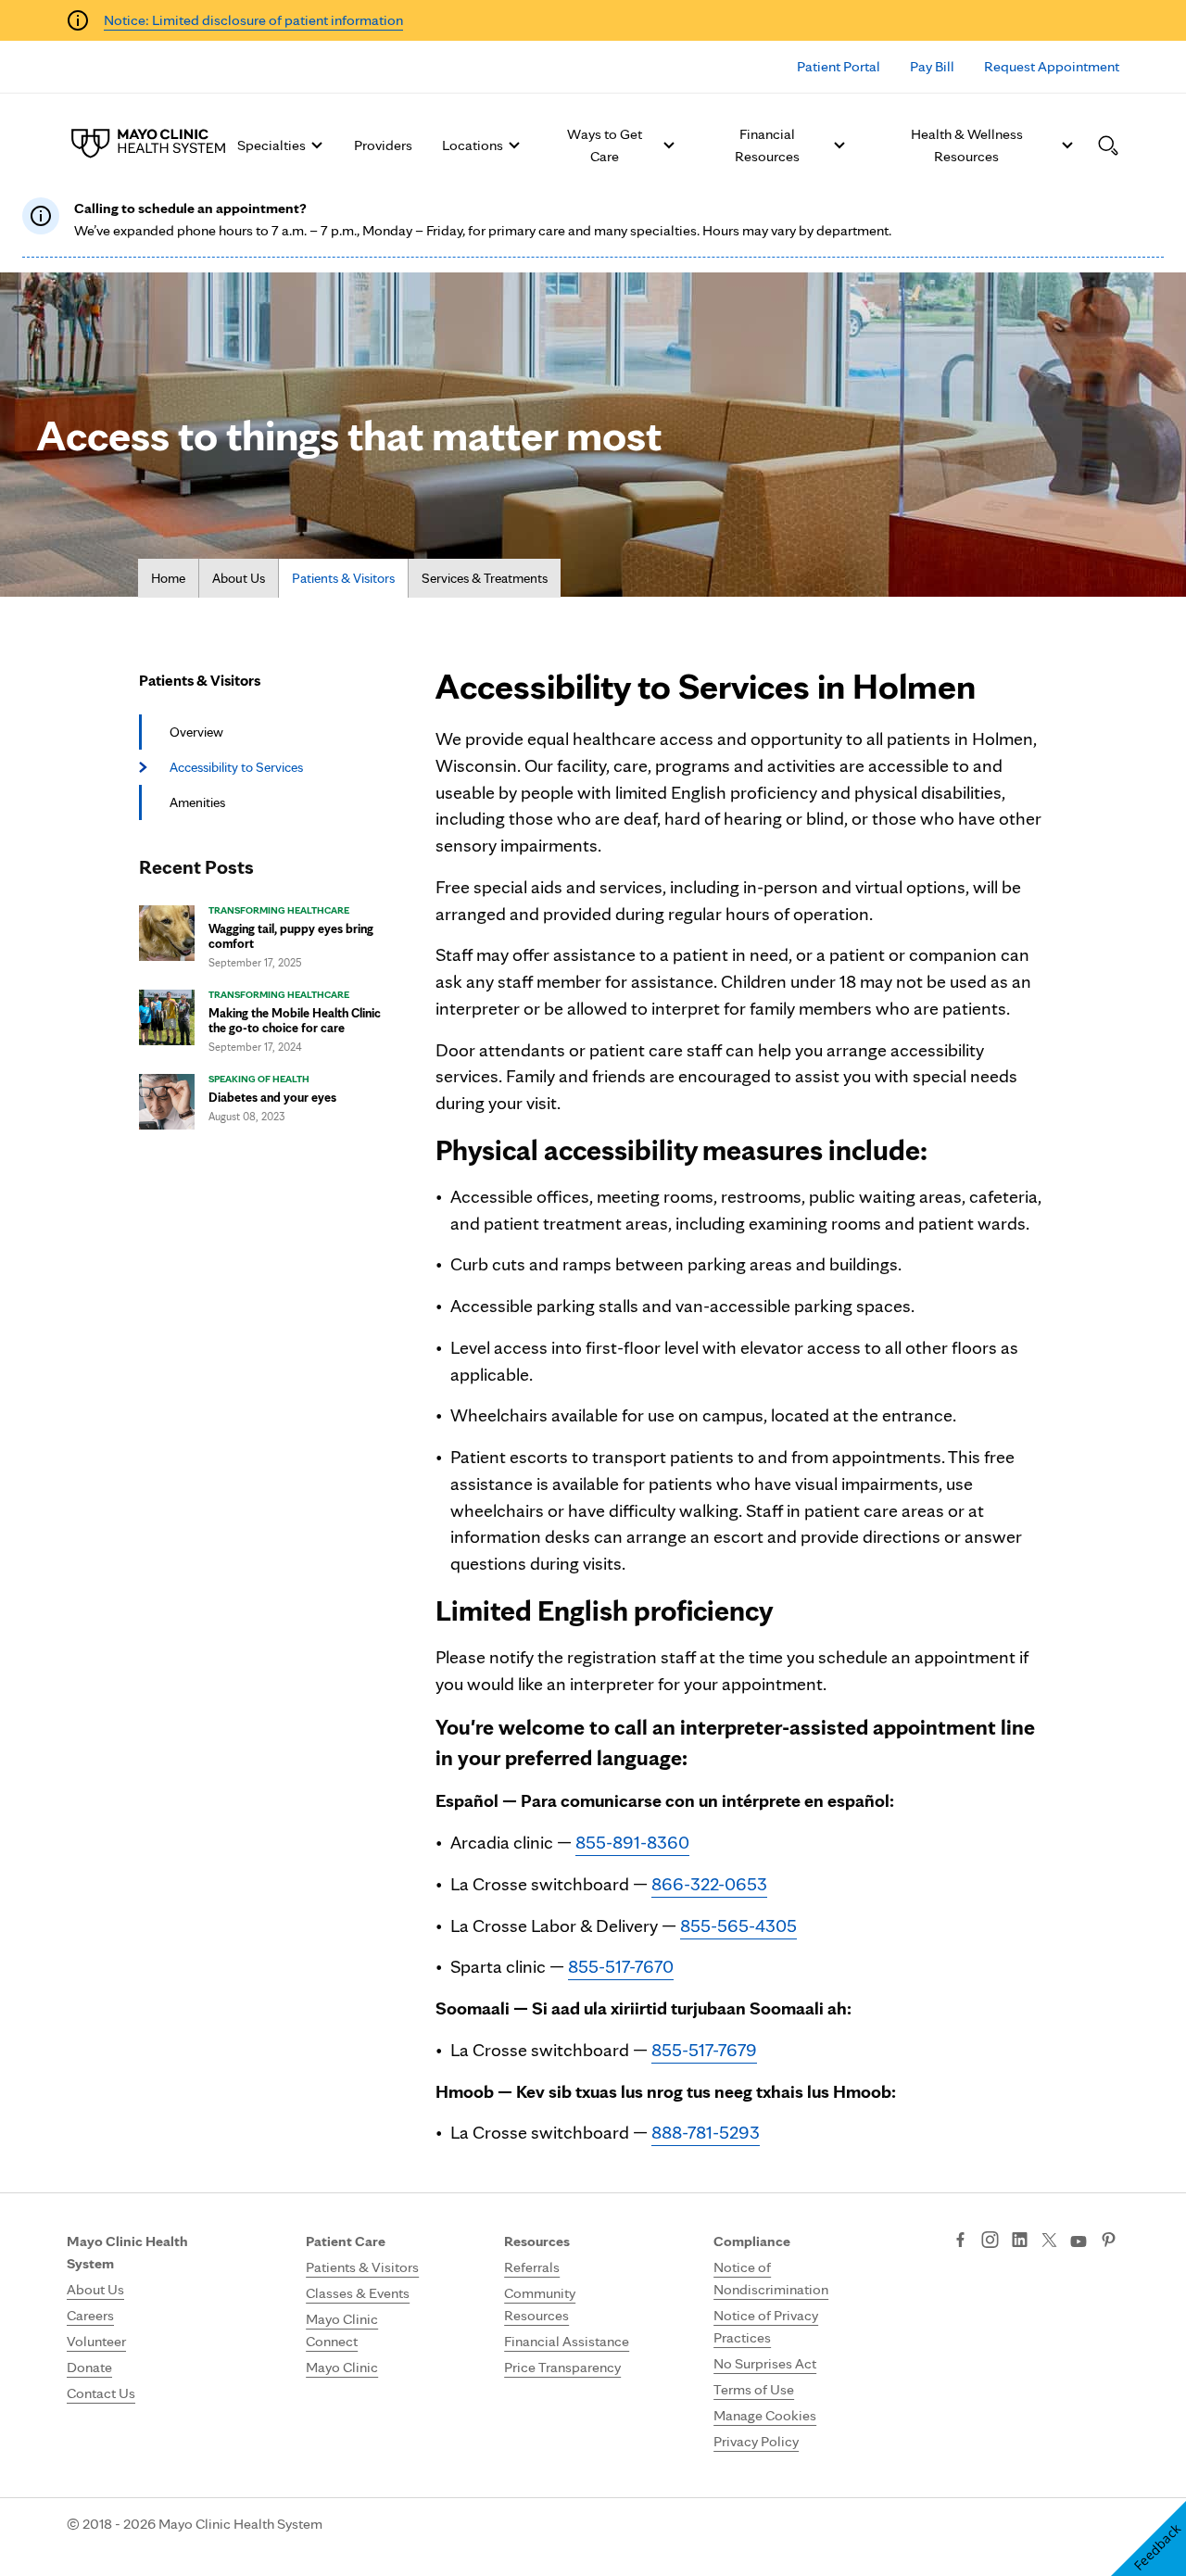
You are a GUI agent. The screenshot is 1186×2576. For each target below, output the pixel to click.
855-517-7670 (621, 1966)
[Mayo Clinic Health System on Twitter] (1049, 2241)
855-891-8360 (632, 1842)
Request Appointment (1052, 66)
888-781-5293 (706, 2132)
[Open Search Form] (1108, 145)
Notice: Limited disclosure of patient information (253, 20)
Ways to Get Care (605, 145)
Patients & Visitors (343, 578)
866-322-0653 (709, 1884)
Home (168, 578)
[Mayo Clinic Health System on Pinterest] (1109, 2241)
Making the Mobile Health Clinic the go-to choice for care (295, 1020)
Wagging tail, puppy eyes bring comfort (291, 936)
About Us (239, 578)
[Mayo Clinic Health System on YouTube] (1079, 2242)
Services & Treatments (485, 578)
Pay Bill (932, 66)
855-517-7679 (704, 2050)
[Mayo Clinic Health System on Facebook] (960, 2241)
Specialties (271, 145)
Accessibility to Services (236, 767)
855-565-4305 (738, 1926)
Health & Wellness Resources (967, 145)
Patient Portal (839, 66)
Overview (196, 732)
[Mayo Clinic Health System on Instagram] (990, 2241)
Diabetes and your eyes (272, 1097)
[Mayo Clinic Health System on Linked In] (1020, 2241)
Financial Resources (767, 145)
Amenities (197, 802)
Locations (473, 145)
